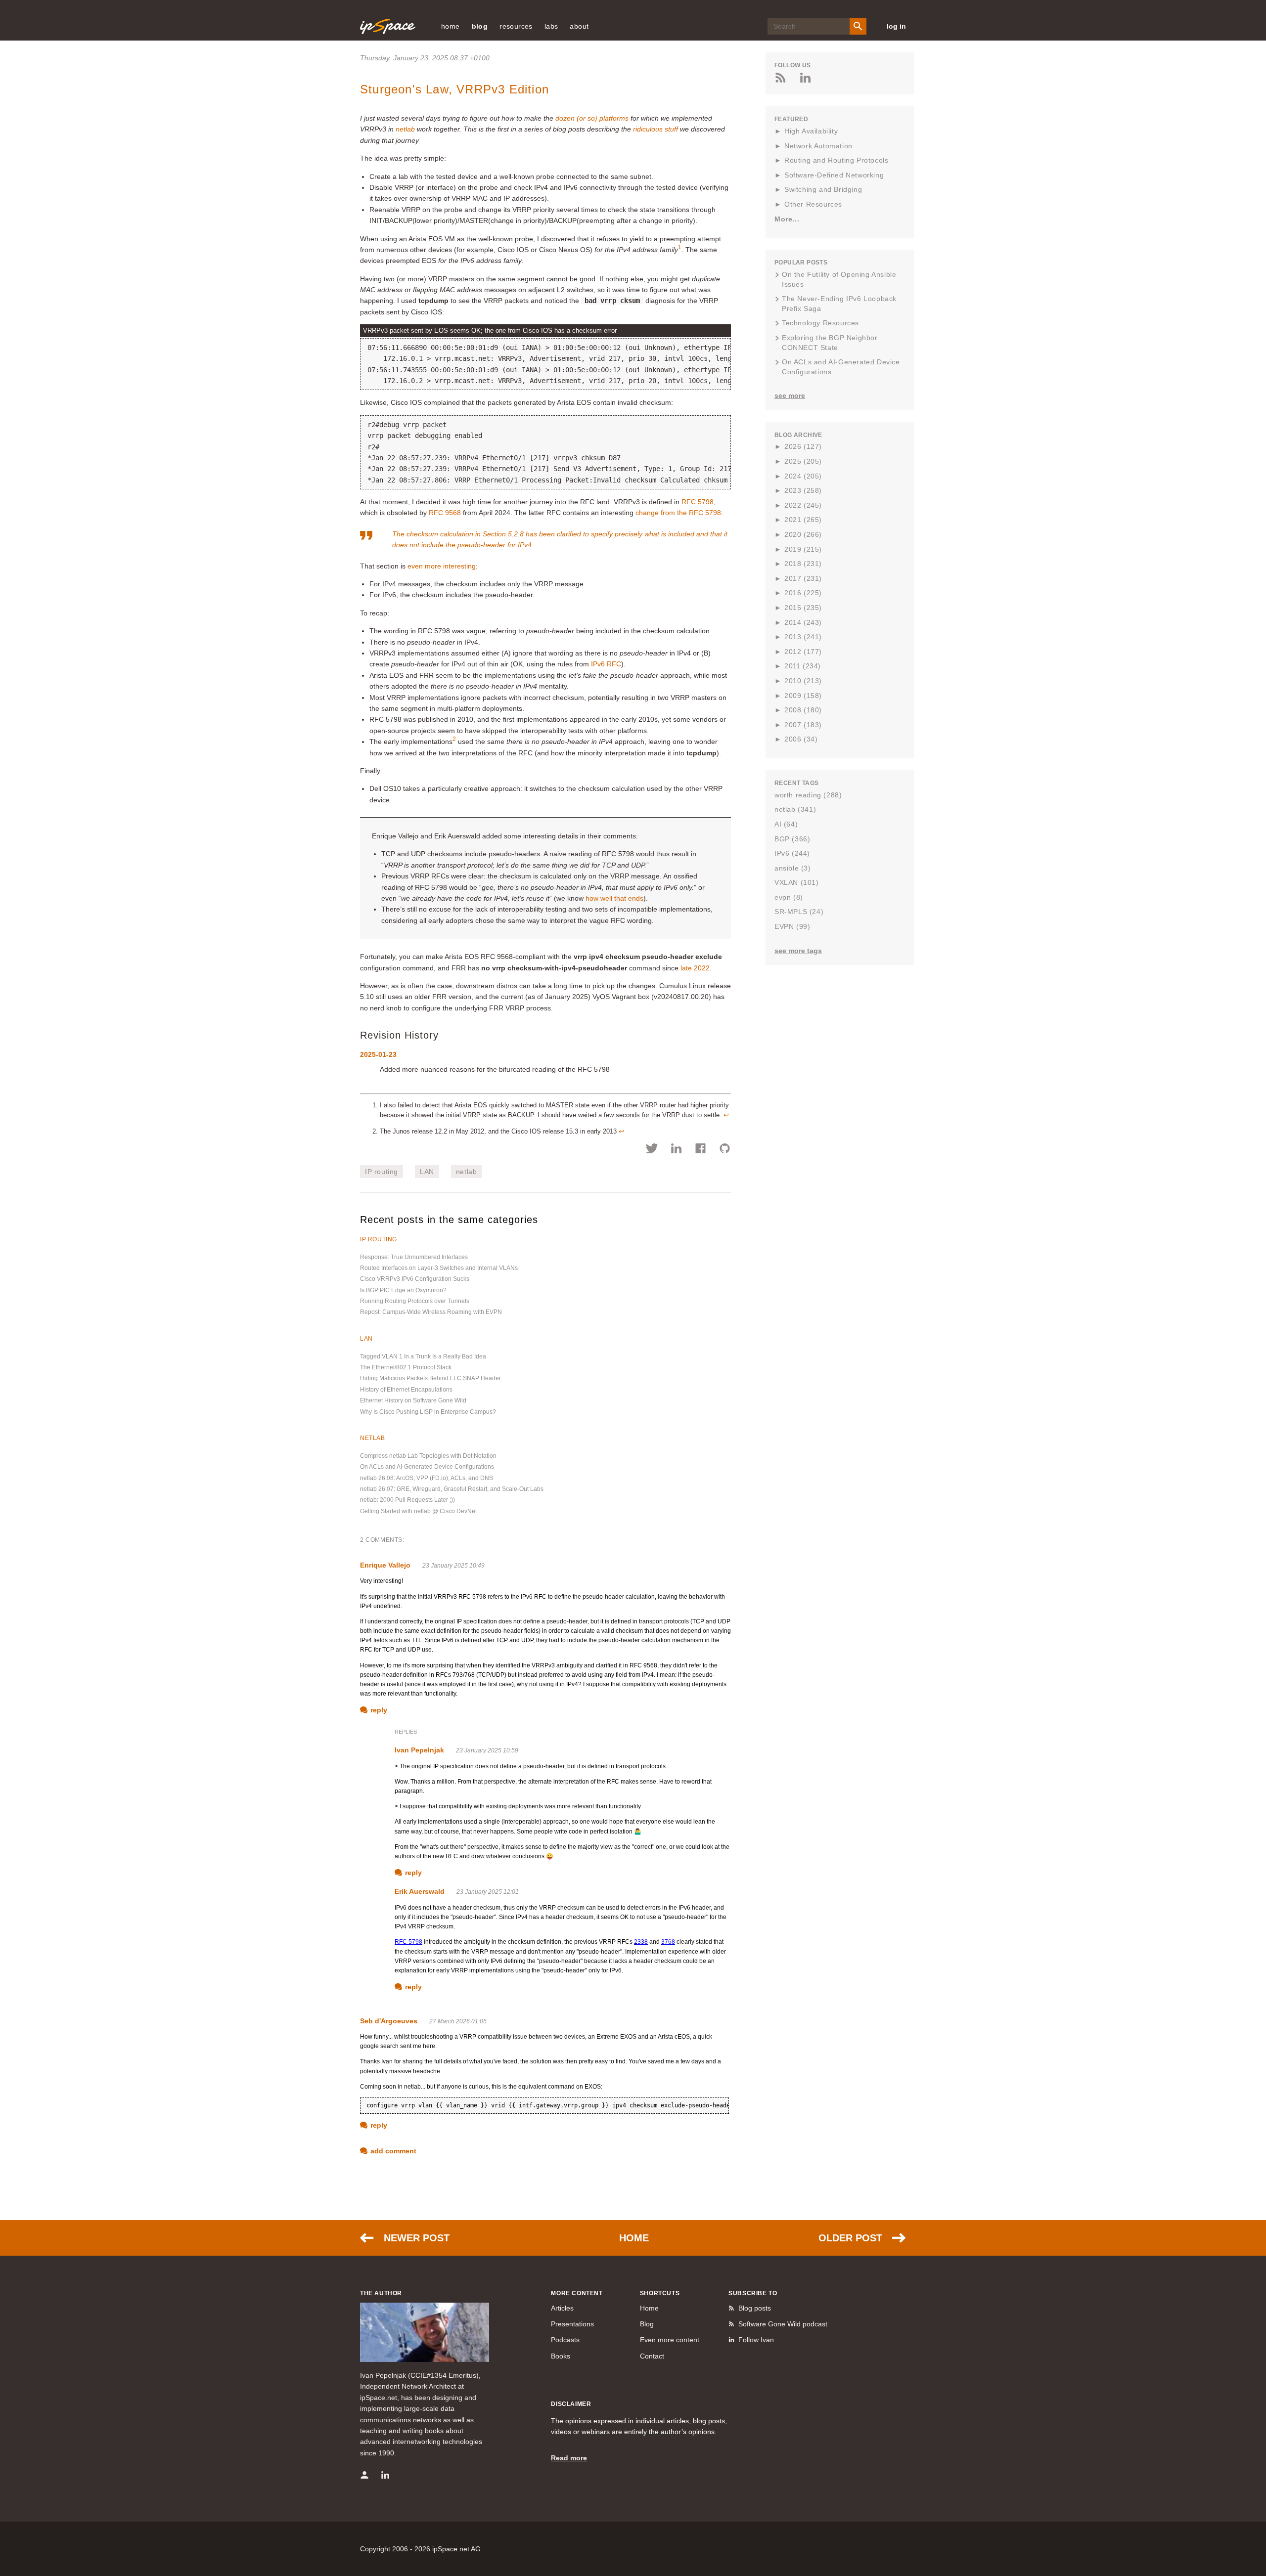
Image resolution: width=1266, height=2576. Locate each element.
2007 (803, 725)
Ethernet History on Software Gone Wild (413, 1400)
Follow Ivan (756, 2340)
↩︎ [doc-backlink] (726, 1115)
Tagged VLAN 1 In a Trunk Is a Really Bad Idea (423, 1356)
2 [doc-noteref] (454, 739)
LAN (427, 1172)
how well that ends (614, 898)
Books (561, 2356)
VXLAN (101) (797, 882)
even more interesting (442, 566)
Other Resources (813, 204)
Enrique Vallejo (385, 1565)
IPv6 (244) (792, 853)
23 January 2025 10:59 (487, 1750)
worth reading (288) (808, 795)
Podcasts (565, 2340)
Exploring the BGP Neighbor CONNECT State (830, 343)
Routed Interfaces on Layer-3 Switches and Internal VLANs (439, 1268)
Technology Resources (820, 323)
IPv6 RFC (606, 664)
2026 (803, 446)
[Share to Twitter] (652, 1150)
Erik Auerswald (420, 1891)
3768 (668, 1942)
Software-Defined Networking (834, 175)
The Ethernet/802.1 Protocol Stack (406, 1367)
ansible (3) (793, 868)
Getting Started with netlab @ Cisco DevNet (418, 1511)
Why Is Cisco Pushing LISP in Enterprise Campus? (428, 1412)
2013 (803, 637)
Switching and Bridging (823, 189)
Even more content (670, 2340)
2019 (803, 549)
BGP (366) (792, 839)
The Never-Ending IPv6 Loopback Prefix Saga (839, 304)
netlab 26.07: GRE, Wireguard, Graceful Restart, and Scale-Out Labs (452, 1489)
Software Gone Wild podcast (783, 2324)
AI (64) (786, 824)
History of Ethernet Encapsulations (406, 1390)
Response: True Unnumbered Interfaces (414, 1257)
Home (634, 2238)
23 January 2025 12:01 (488, 1892)
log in (896, 26)
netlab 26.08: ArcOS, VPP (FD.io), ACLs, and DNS (427, 1478)
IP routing (382, 1172)
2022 (803, 505)
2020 (803, 534)
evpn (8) (789, 897)
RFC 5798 (698, 502)
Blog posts (755, 2308)
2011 (803, 666)
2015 (803, 608)
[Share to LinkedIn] (676, 1150)
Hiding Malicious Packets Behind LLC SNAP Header (430, 1378)
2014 (803, 622)
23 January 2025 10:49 (453, 1566)
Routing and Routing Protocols (836, 160)
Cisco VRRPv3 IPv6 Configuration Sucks (415, 1279)
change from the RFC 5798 (678, 513)
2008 (803, 710)
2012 (803, 652)
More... (787, 219)
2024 (803, 476)
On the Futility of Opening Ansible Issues (839, 279)
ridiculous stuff (656, 129)
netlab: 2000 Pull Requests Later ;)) (407, 1500)
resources (516, 26)
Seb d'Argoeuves (389, 2021)
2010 (803, 681)
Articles (562, 2308)
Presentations (572, 2324)
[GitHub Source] (725, 1150)
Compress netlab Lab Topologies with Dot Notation (428, 1456)
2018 (803, 564)
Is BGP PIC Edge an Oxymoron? (403, 1290)
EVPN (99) (792, 926)
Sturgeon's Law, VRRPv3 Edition (454, 89)
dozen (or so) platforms (592, 118)
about (579, 26)
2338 (641, 1942)
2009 (803, 696)
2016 (803, 593)
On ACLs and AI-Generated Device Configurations (427, 1467)
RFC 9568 (445, 513)
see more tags (798, 951)
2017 (803, 578)
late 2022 (695, 968)
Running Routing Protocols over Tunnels (415, 1301)
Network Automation (818, 146)
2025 (803, 461)
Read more (569, 2458)
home (451, 26)
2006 (801, 739)
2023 (803, 490)
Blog (647, 2324)
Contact (652, 2356)
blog (480, 26)
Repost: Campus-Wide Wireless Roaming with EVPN (431, 1312)
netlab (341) (795, 809)
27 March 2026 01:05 (458, 2021)
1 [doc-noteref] (680, 247)
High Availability (811, 131)
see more (790, 395)
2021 (803, 520)
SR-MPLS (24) (799, 912)
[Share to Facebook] (701, 1150)
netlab (405, 129)
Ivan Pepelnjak (419, 1750)
